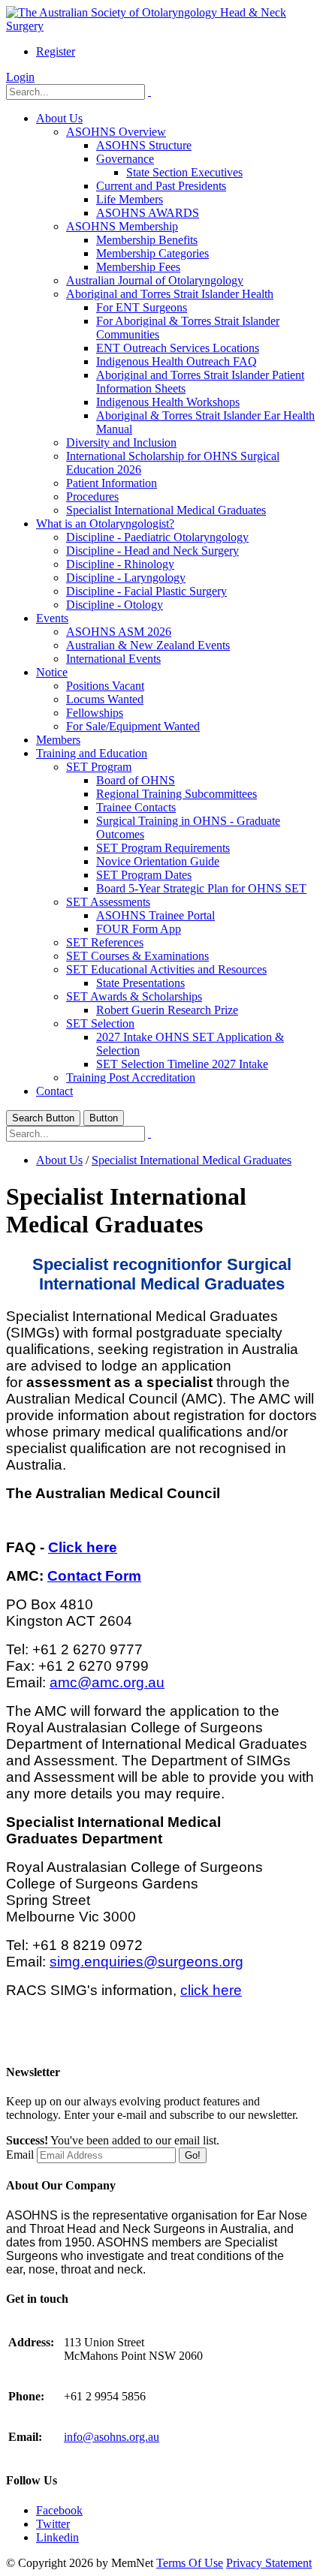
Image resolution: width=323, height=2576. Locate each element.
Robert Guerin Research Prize (167, 1010)
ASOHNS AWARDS (148, 213)
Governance (125, 159)
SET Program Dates (144, 875)
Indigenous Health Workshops (168, 402)
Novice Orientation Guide (158, 861)
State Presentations (140, 983)
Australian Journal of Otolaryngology (155, 280)
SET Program (99, 767)
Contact (54, 1091)
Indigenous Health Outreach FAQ (177, 361)
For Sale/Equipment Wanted (133, 726)
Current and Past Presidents (161, 186)
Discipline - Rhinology (120, 564)
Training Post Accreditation (131, 1077)
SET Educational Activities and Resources (166, 969)
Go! (193, 2155)
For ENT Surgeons (142, 307)
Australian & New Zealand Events (148, 645)
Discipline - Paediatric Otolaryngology (157, 537)
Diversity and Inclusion (121, 442)
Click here (83, 1547)
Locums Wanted (105, 699)
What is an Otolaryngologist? (105, 524)
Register (56, 51)
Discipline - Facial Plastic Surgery (146, 591)
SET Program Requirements (163, 848)
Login (20, 77)
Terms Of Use (190, 2563)
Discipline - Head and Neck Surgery (152, 551)
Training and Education (92, 753)
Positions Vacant (105, 686)
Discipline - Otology (115, 605)
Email (20, 2155)
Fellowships (95, 713)
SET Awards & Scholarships (134, 996)
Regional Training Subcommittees (177, 794)
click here (211, 1990)
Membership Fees (138, 267)
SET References (105, 942)
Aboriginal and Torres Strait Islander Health (170, 294)
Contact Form (94, 1576)
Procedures (92, 497)
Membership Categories (152, 253)
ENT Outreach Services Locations (178, 348)
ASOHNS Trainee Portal (155, 915)
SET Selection (100, 1023)
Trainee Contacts (136, 807)
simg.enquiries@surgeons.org (146, 1962)
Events (52, 618)
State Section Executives (184, 172)
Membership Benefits (147, 240)
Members (58, 740)
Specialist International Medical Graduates (166, 510)
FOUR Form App (139, 929)
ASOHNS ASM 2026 (119, 632)
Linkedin (57, 2537)
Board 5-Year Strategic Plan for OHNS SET (201, 888)
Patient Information (112, 483)
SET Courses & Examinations (137, 956)
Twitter (53, 2524)
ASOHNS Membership (122, 226)
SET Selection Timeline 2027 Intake (182, 1064)
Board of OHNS (136, 780)
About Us (59, 118)
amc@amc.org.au (107, 1682)
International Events (113, 659)
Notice (52, 672)
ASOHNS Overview (116, 132)
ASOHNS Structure (144, 145)
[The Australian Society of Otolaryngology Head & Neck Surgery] (161, 26)
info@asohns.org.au (112, 2437)
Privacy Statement (269, 2563)
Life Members (130, 199)
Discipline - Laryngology (126, 578)
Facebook (59, 2510)
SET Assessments (108, 902)
